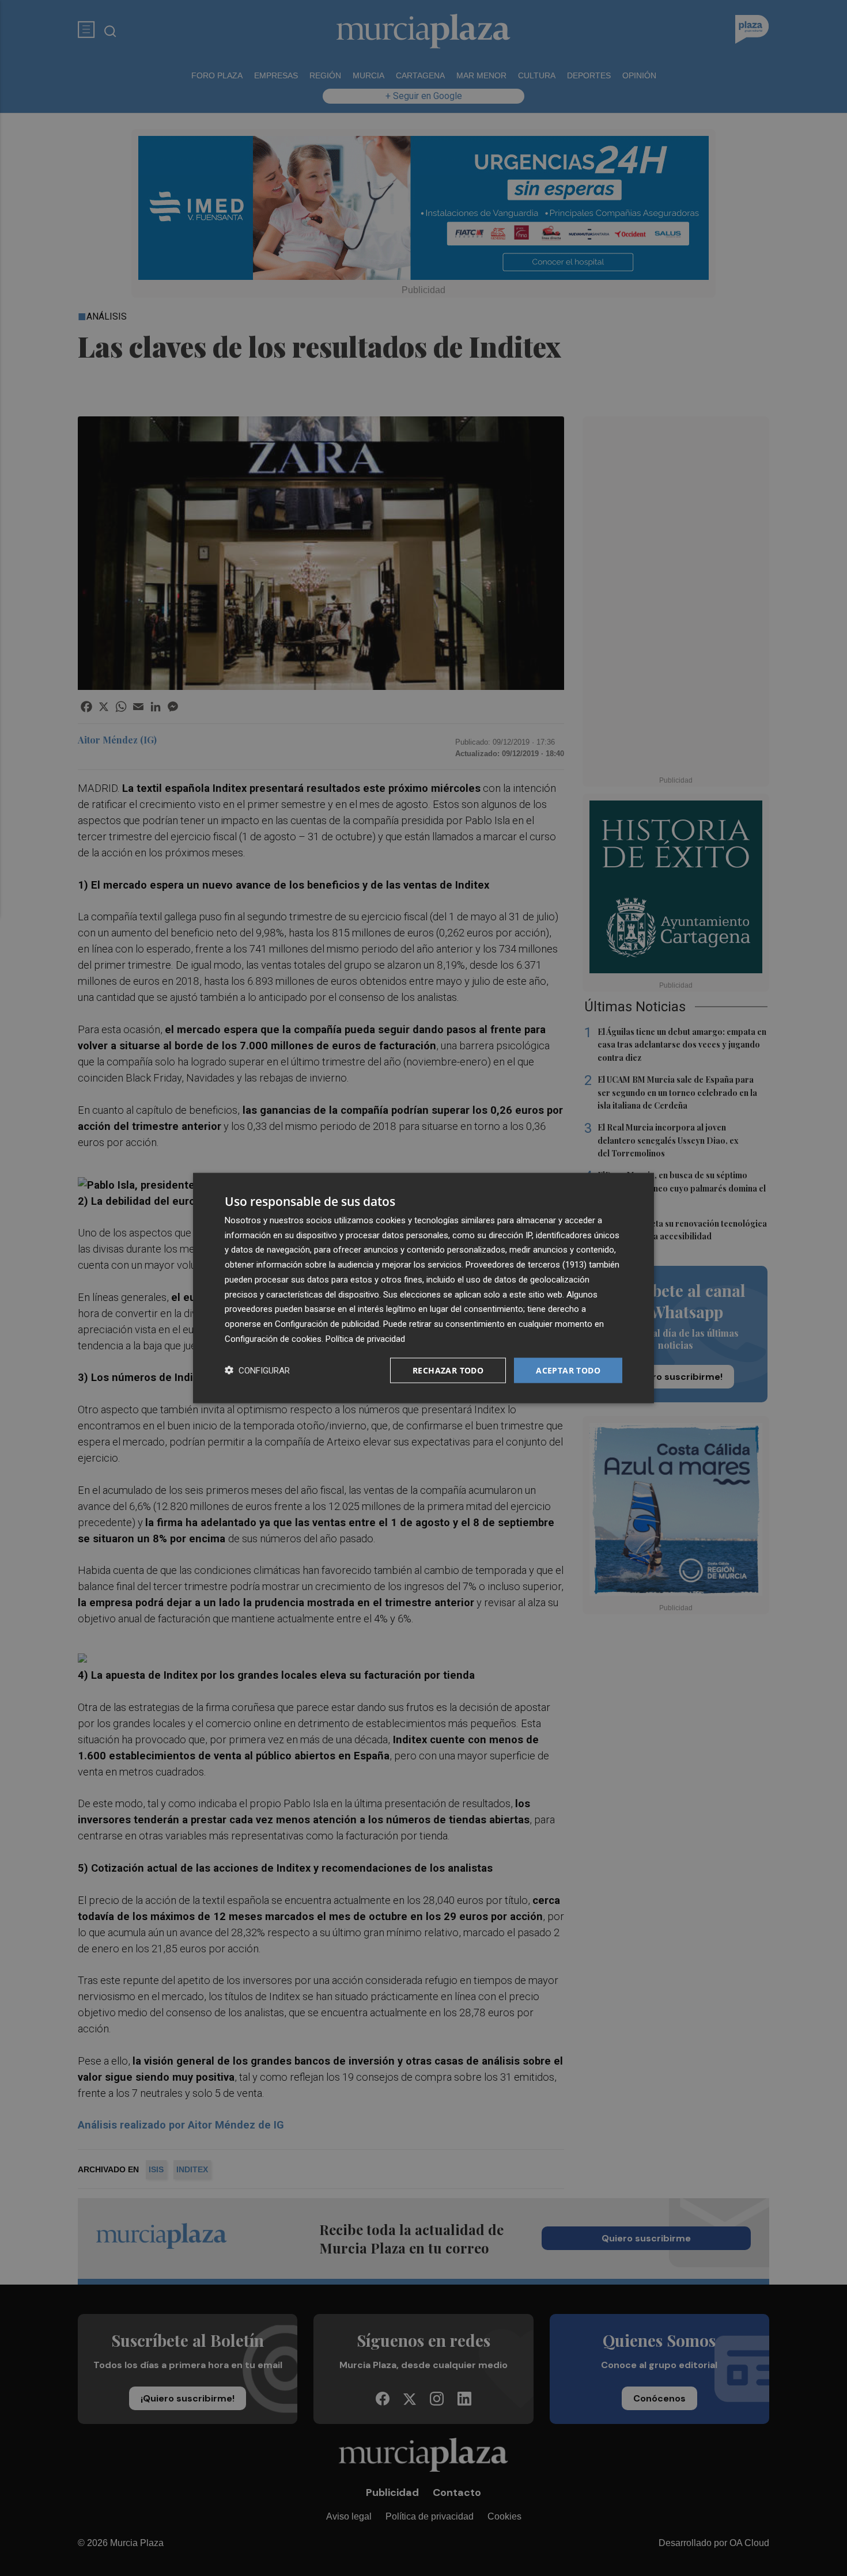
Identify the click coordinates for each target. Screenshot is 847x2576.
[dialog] (423, 1288)
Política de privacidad (365, 1338)
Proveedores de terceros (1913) (526, 1265)
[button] (257, 1370)
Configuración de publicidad (327, 1324)
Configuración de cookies (273, 1338)
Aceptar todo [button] (568, 1370)
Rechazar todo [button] (448, 1370)
